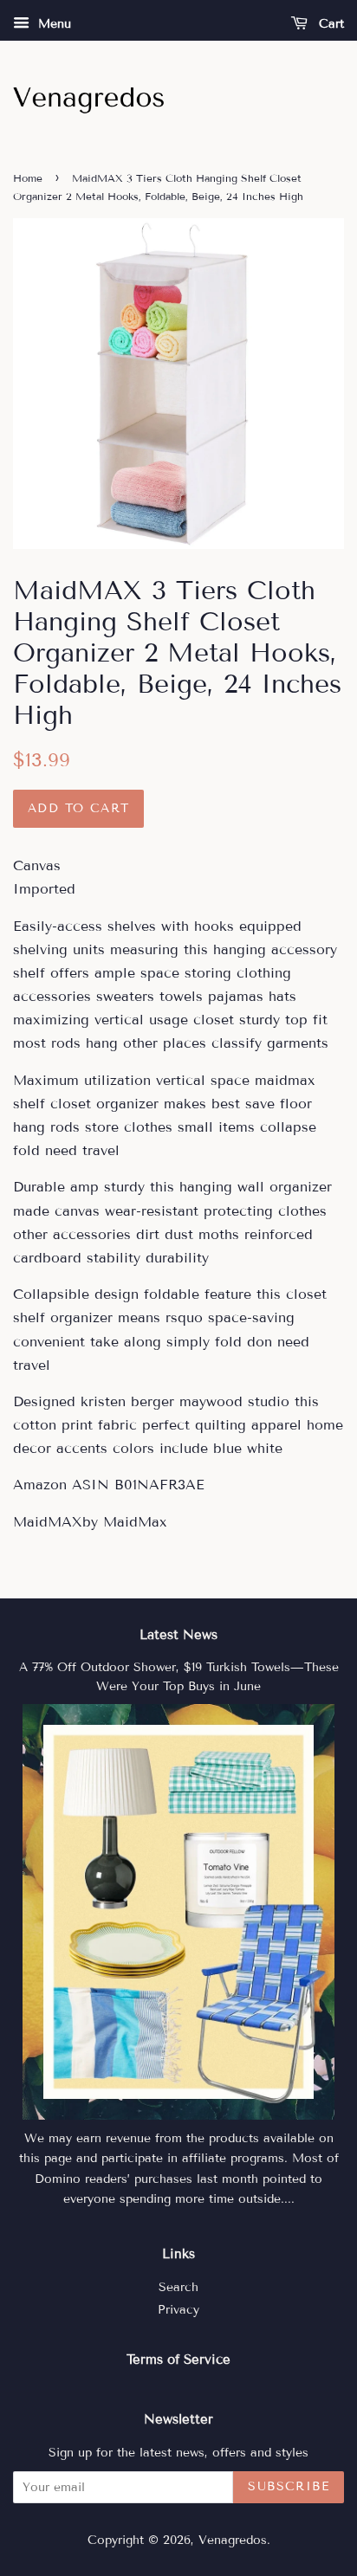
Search (178, 2287)
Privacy (178, 2310)
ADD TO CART (78, 808)
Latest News (178, 1635)
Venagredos (233, 2540)
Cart (329, 24)
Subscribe (289, 2486)
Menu (52, 24)
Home (28, 178)
